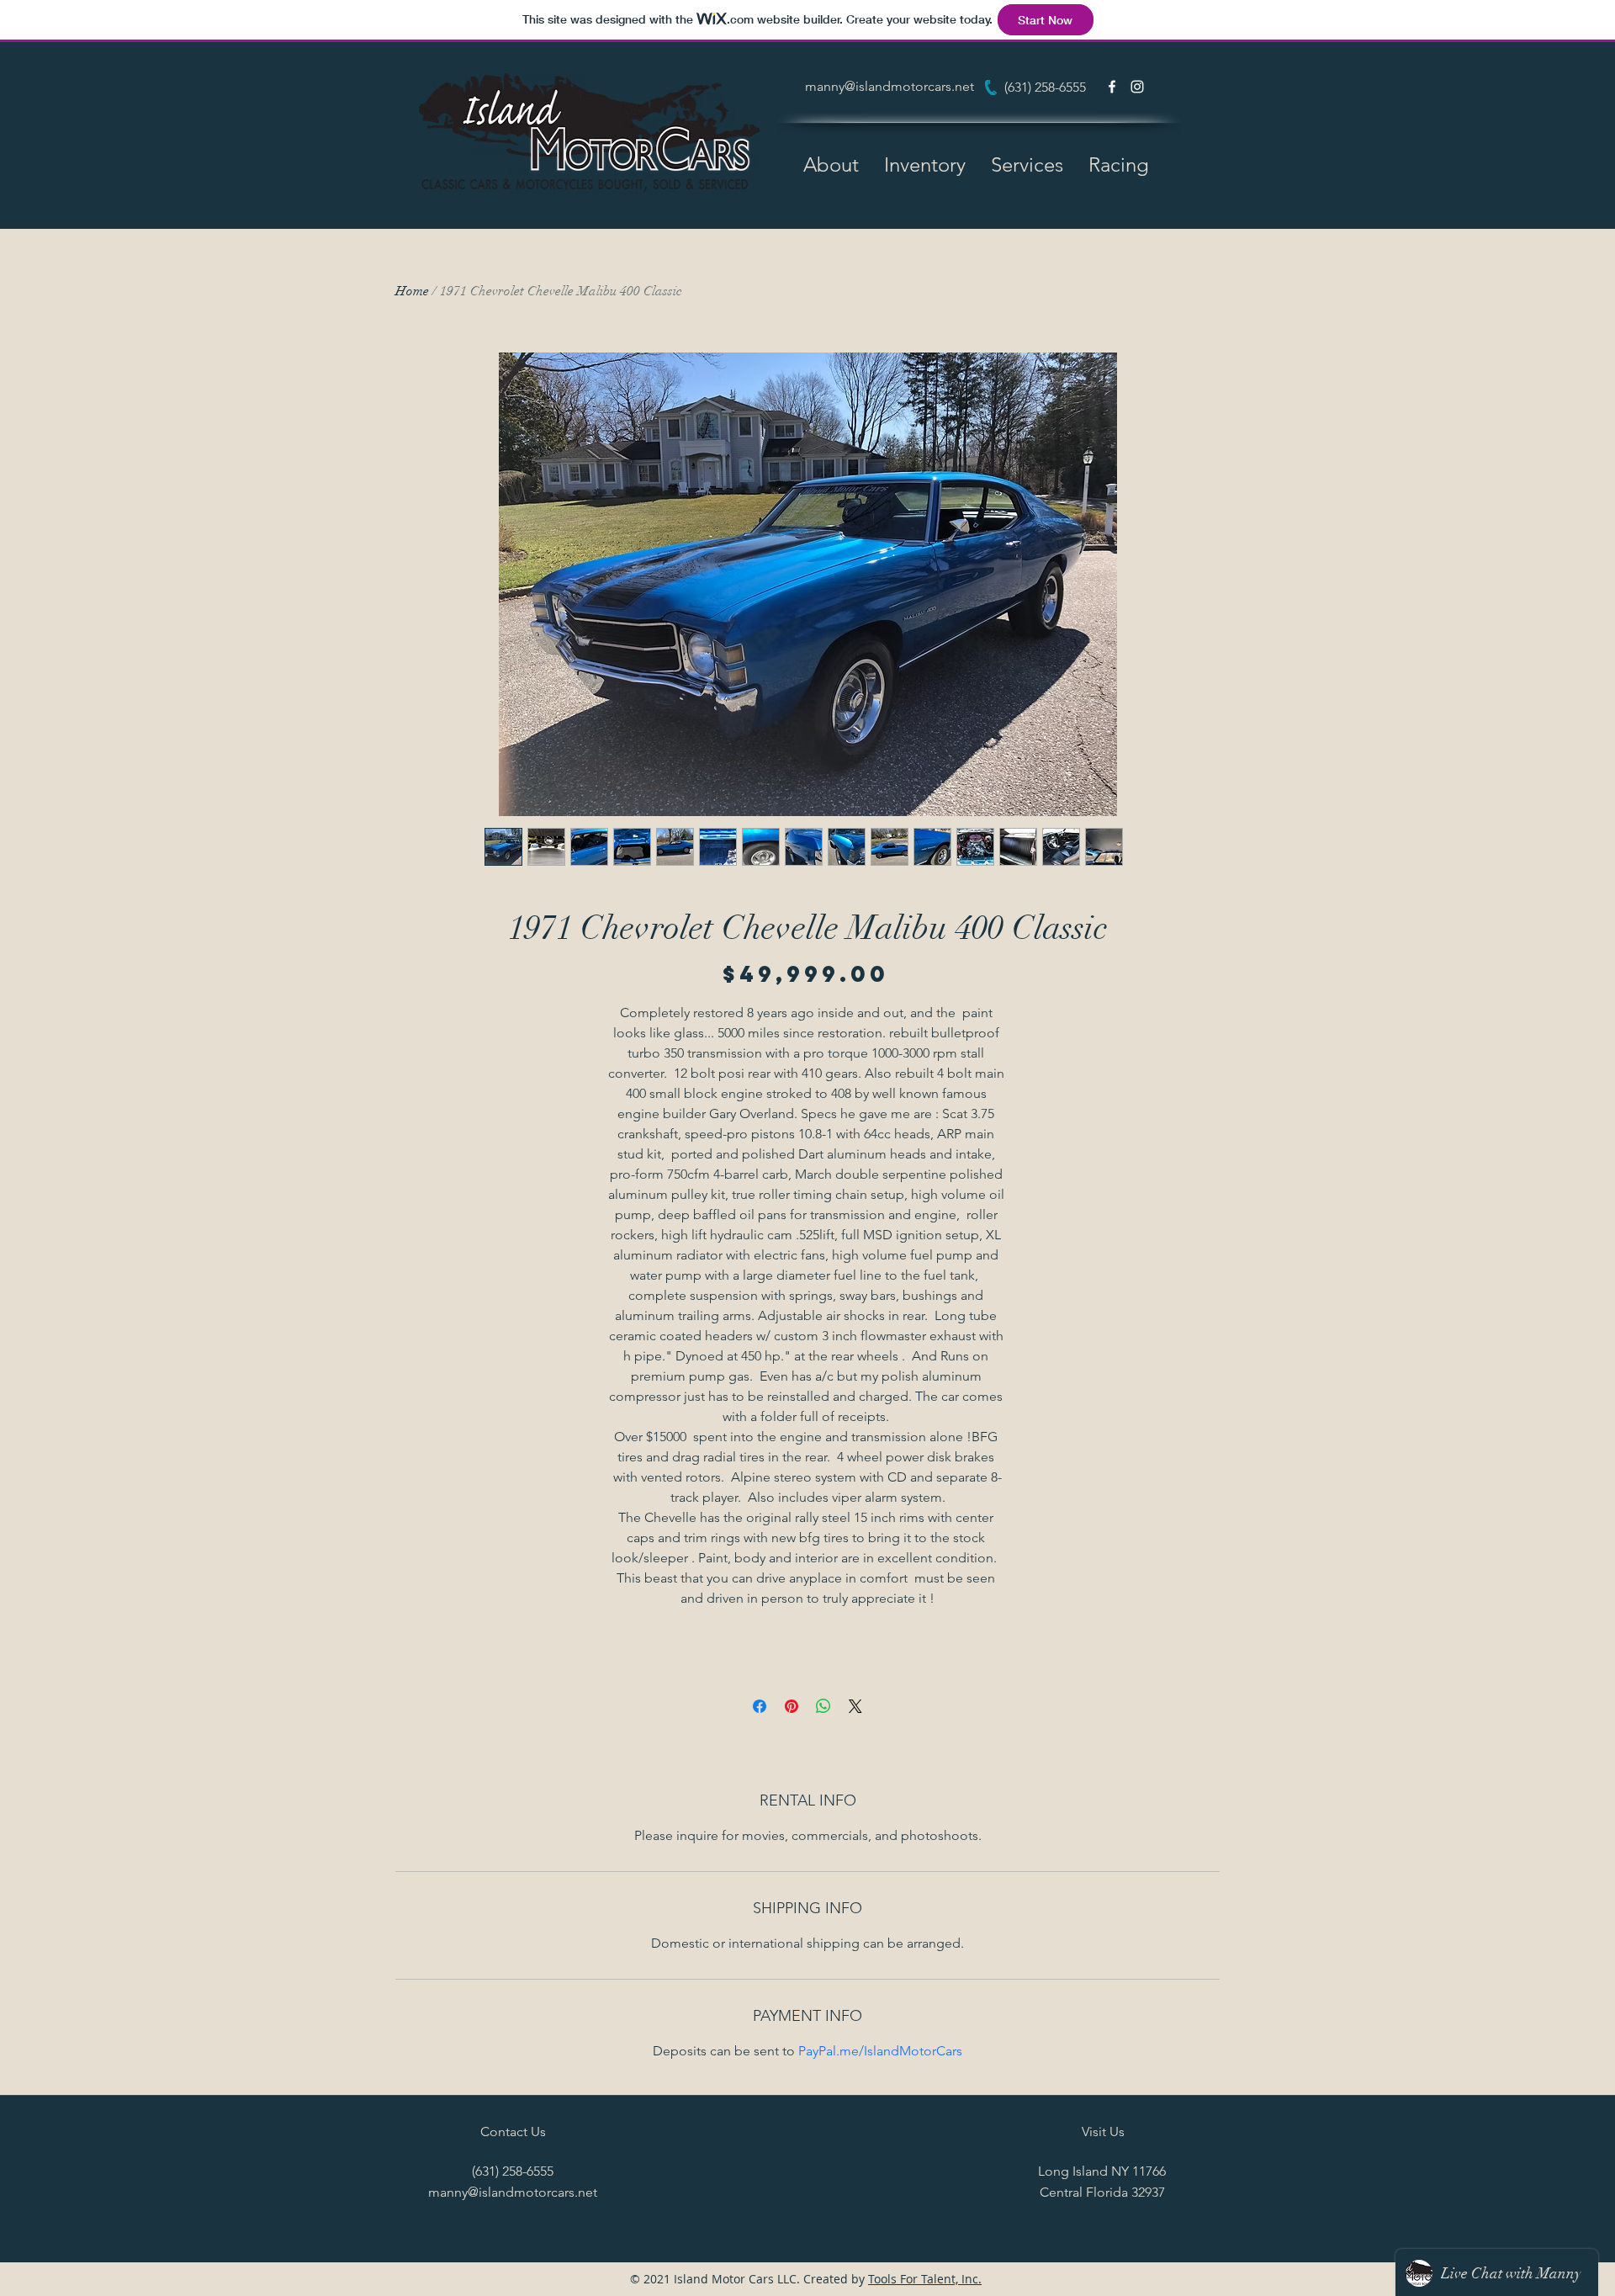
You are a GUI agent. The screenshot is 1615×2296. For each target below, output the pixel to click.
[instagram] (1137, 87)
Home (412, 291)
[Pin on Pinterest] (792, 1706)
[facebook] (1112, 87)
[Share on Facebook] (760, 1706)
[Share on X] (855, 1706)
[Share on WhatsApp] (823, 1706)
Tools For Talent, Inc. (925, 2279)
